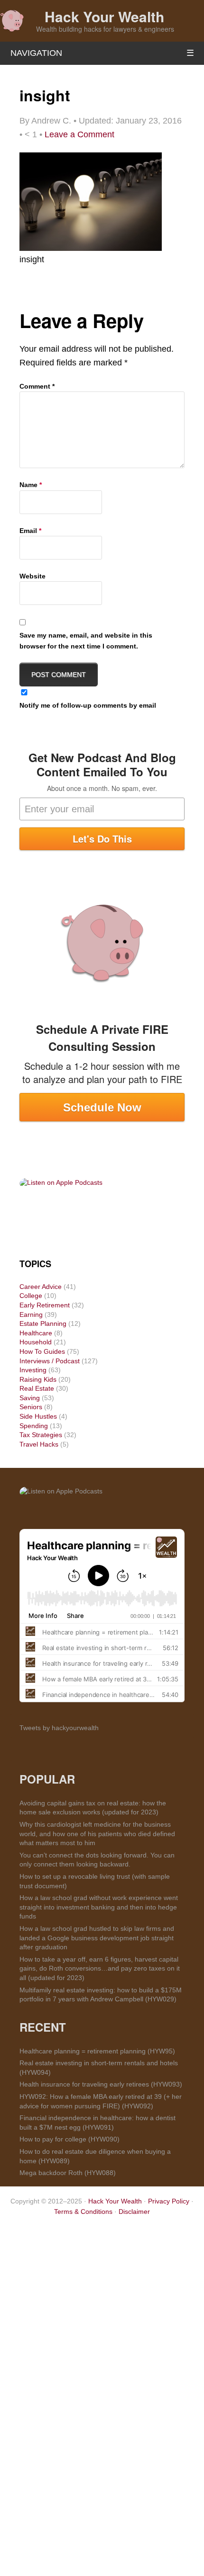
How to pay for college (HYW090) (70, 2139)
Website (32, 576)
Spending (34, 1426)
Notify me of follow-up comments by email (88, 705)
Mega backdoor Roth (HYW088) (68, 2173)
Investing (33, 1370)
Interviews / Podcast (50, 1361)
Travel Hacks (39, 1444)
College (31, 1296)
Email (30, 531)
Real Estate (37, 1388)
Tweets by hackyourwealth (59, 1728)
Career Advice (41, 1287)
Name (31, 485)
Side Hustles (38, 1416)
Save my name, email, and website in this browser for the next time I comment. (86, 640)
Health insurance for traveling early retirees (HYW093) (101, 2084)
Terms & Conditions (83, 2212)
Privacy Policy (169, 2201)
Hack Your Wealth (104, 16)
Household (36, 1342)
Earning (31, 1315)
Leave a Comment (79, 134)
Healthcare (36, 1333)
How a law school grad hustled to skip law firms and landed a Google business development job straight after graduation (97, 1938)
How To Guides (42, 1351)
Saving (30, 1398)
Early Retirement (45, 1305)
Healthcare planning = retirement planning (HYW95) (97, 2051)
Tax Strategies (41, 1435)
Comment (37, 386)
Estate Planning (43, 1324)
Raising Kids (38, 1379)
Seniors (31, 1407)
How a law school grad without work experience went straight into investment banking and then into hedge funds (99, 1907)
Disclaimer (134, 2212)
